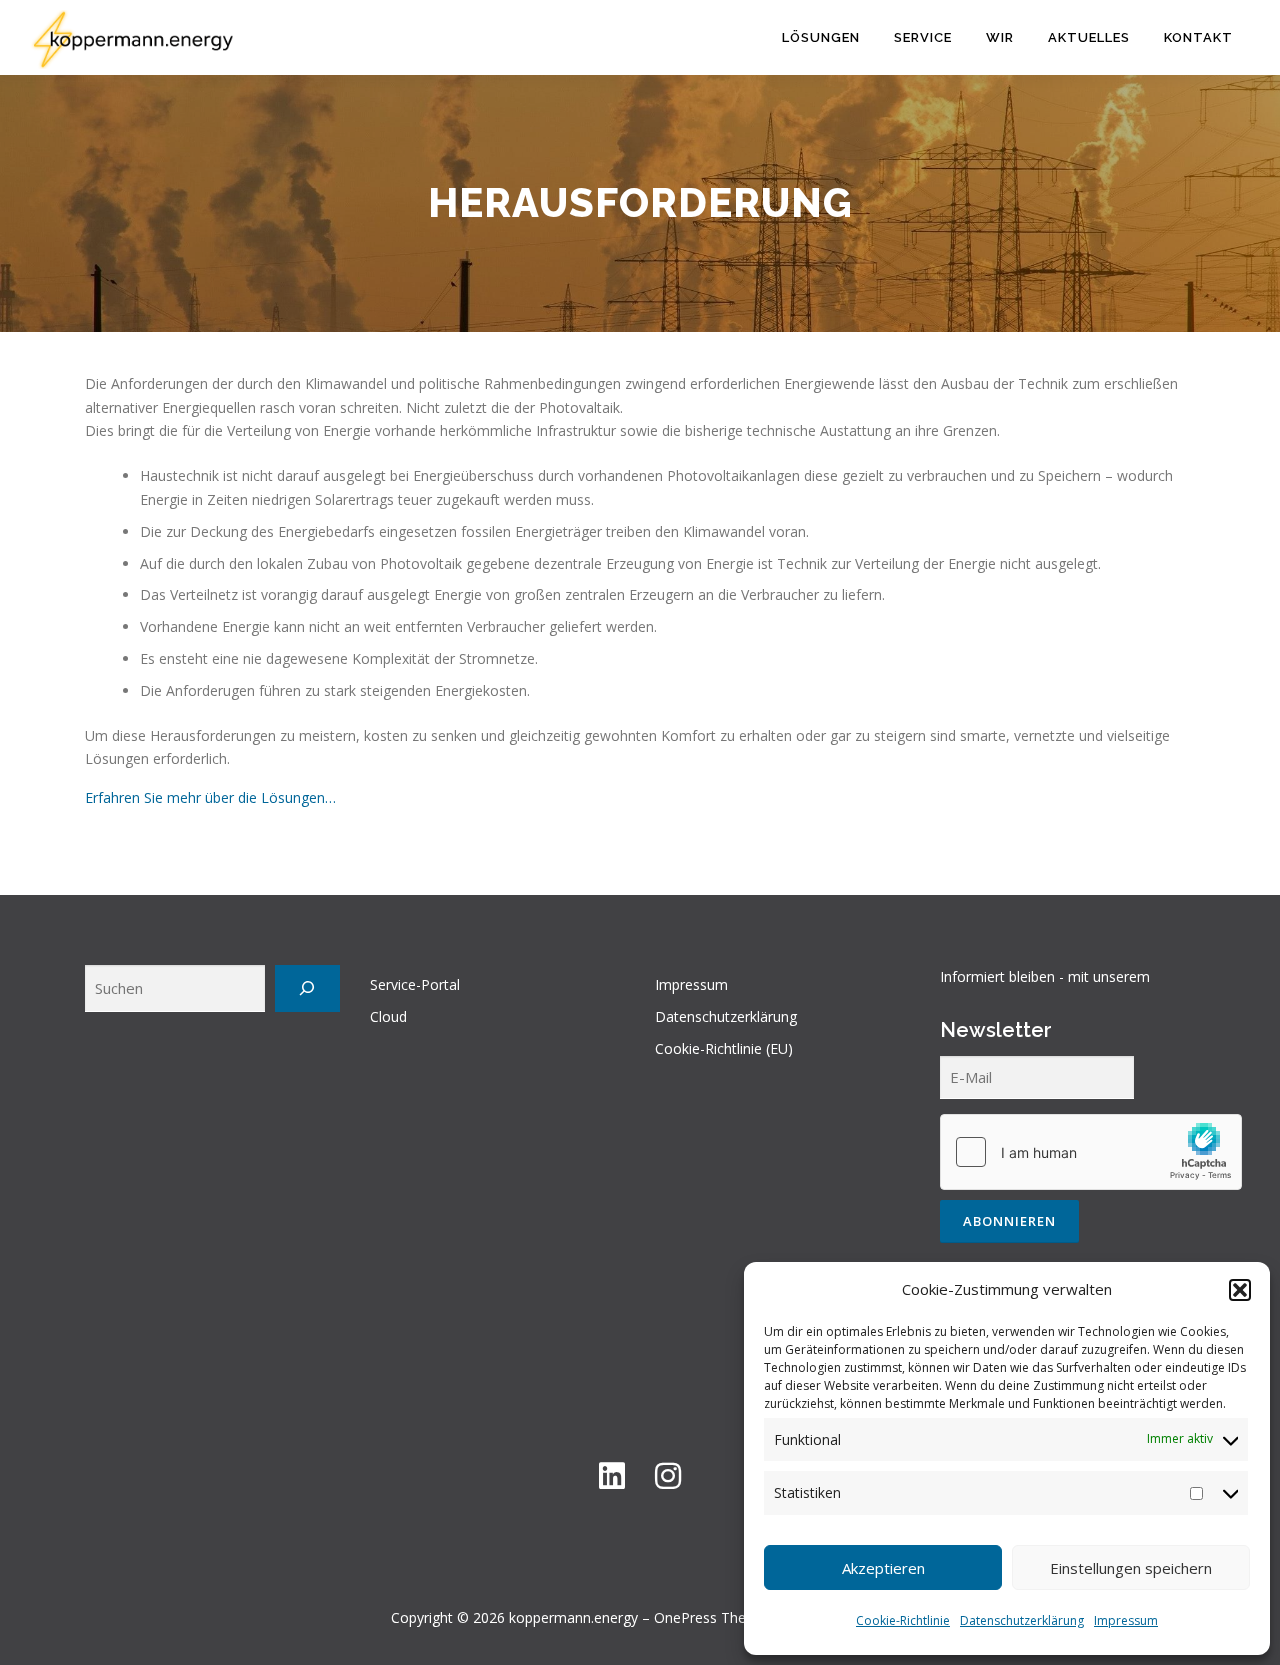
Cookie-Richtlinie (903, 1620)
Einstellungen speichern (1131, 1568)
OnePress (685, 1617)
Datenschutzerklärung (1022, 1620)
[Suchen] (307, 988)
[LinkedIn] (612, 1476)
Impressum (1126, 1620)
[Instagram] (668, 1476)
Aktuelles (1089, 37)
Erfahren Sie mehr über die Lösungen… (210, 797)
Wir (1000, 37)
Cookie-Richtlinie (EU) (724, 1048)
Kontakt (1198, 37)
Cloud (388, 1016)
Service (923, 37)
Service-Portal (415, 984)
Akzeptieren (883, 1568)
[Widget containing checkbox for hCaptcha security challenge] (1091, 1152)
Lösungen (821, 37)
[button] (1240, 1290)
